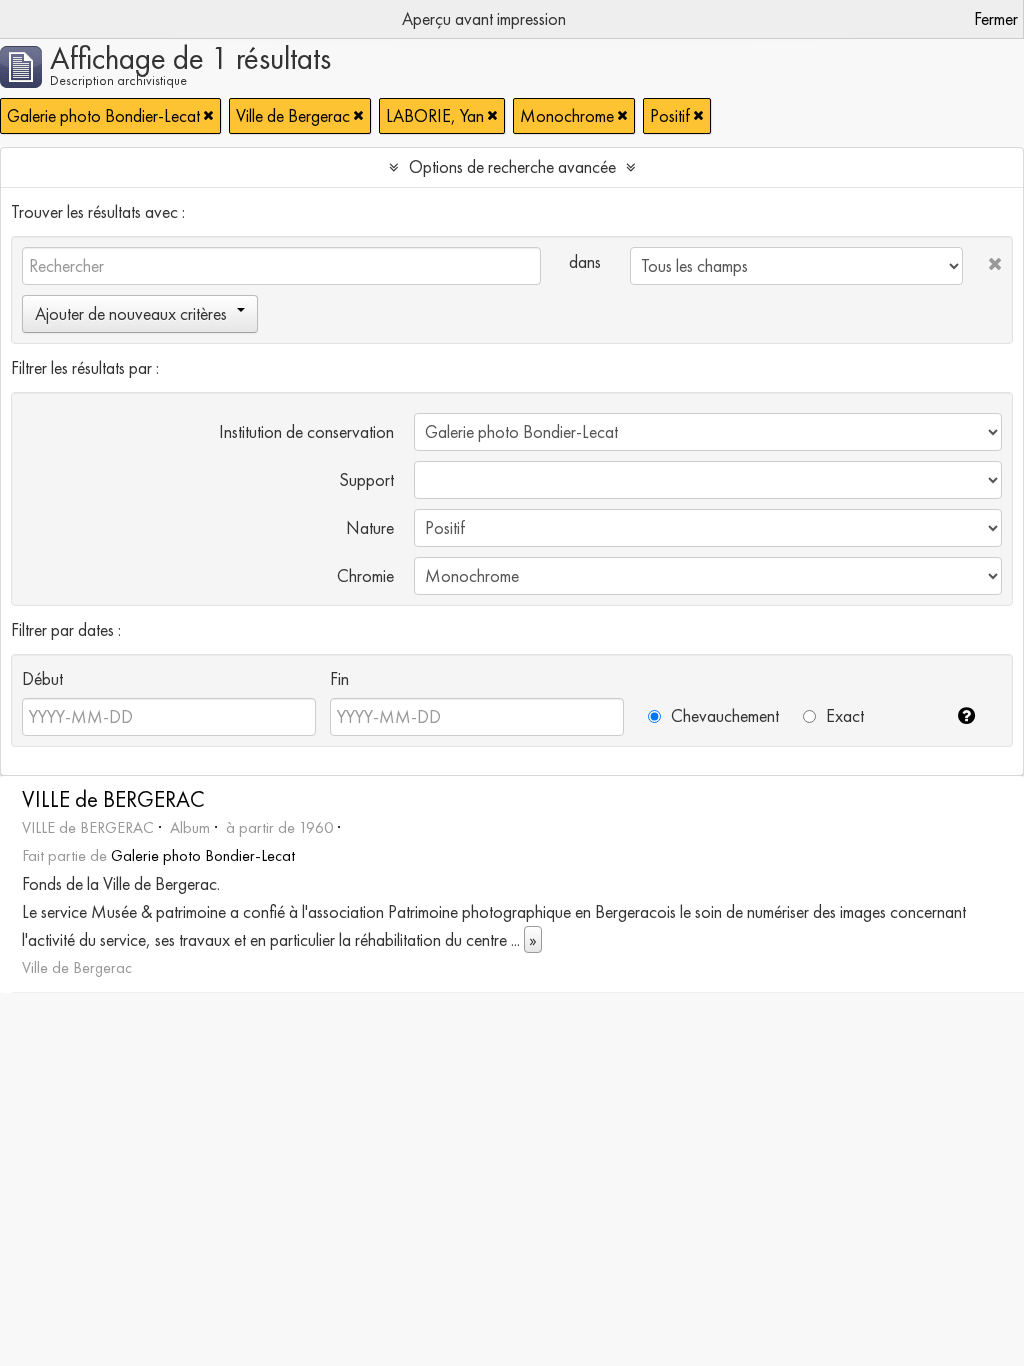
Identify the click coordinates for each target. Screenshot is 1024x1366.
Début (42, 678)
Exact (843, 715)
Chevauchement (723, 715)
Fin (339, 678)
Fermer (996, 18)
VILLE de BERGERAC (113, 799)
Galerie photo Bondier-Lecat (203, 855)
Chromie (365, 575)
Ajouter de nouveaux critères (131, 313)
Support (366, 479)
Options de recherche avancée (512, 166)
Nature (370, 527)
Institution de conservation (306, 431)
